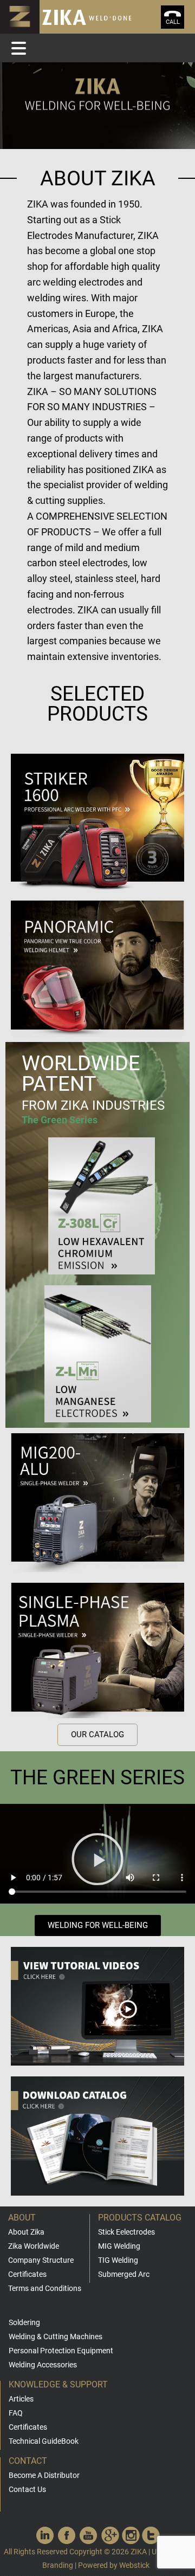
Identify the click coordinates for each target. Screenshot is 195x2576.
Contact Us (27, 2489)
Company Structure (41, 2260)
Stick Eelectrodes (126, 2232)
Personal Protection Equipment (61, 2351)
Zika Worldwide (34, 2246)
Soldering (24, 2322)
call (173, 22)
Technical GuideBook (44, 2441)
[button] (97, 1735)
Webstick (134, 2565)
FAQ (16, 2413)
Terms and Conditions (45, 2288)
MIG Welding (119, 2246)
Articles (21, 2399)
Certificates (27, 2274)
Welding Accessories (43, 2365)
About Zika (26, 2232)
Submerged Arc (124, 2274)
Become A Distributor (44, 2475)
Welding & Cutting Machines (56, 2336)
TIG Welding (118, 2260)
